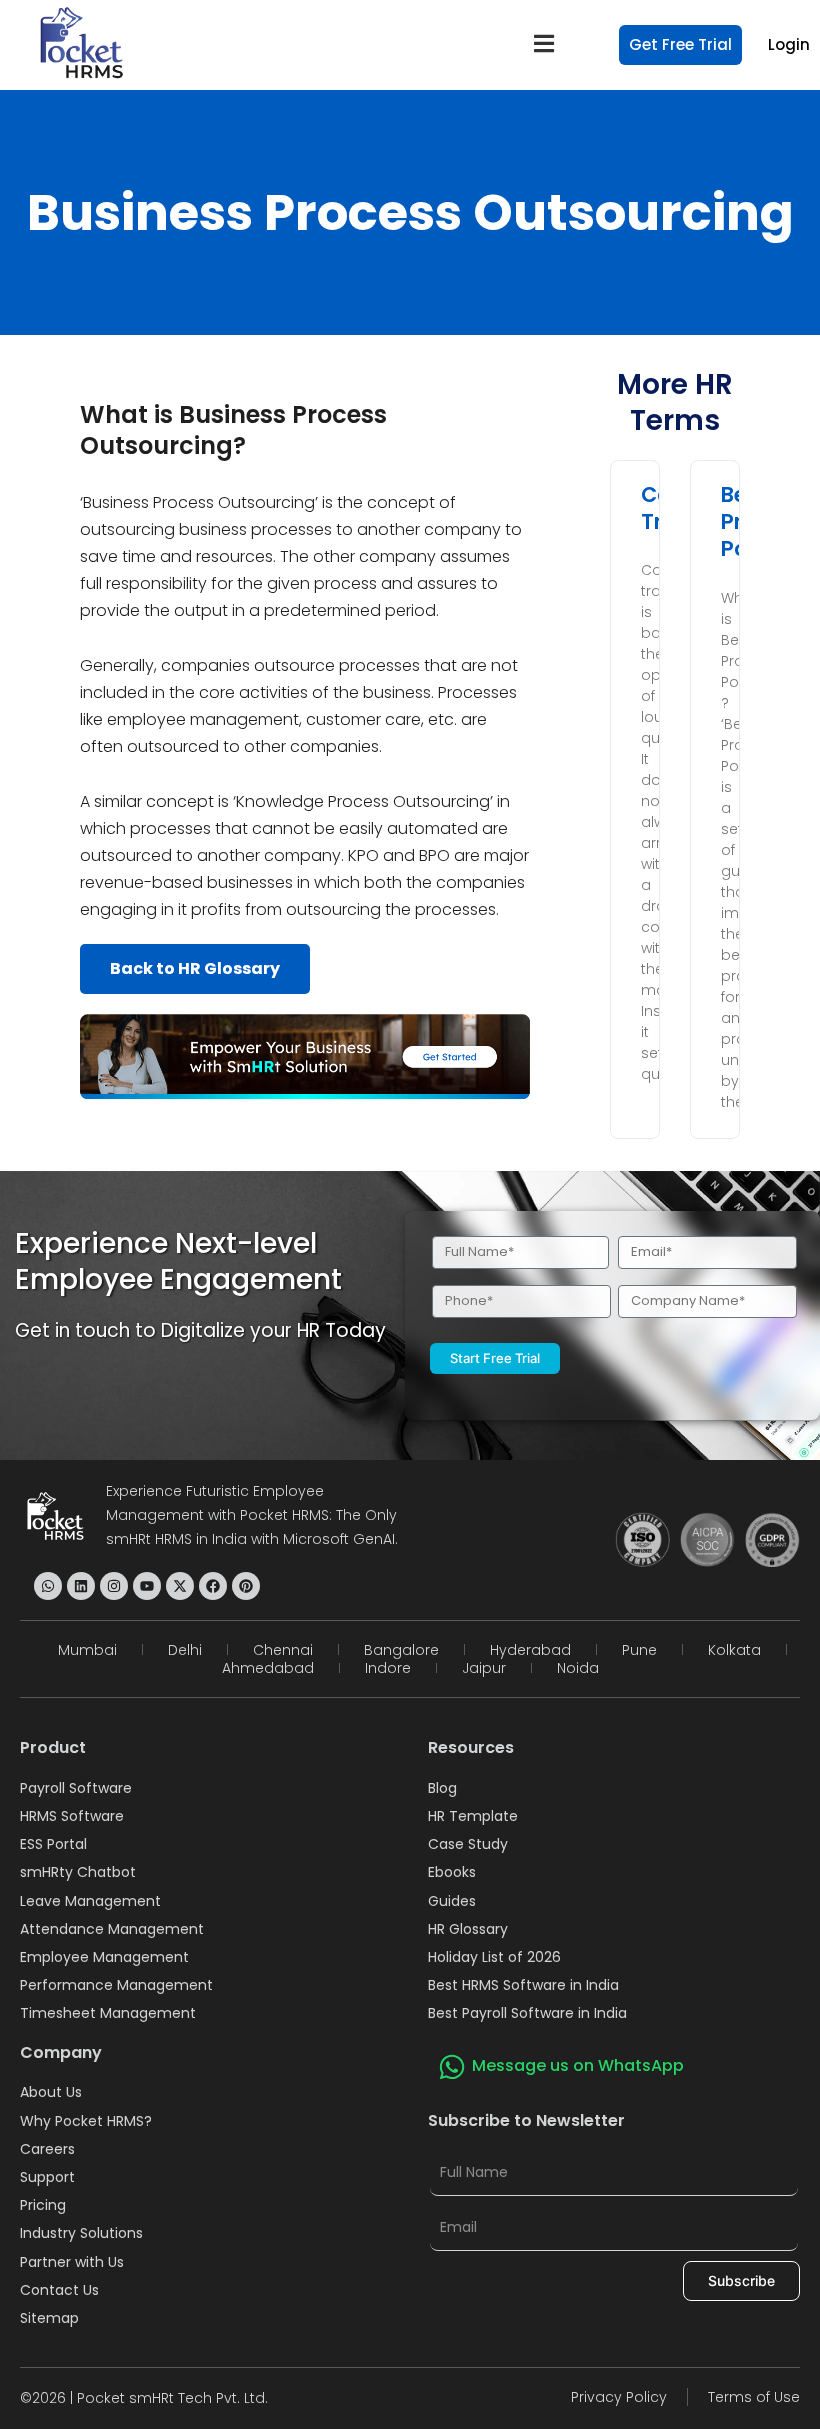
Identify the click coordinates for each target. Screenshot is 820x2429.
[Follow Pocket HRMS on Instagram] (114, 1586)
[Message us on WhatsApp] (452, 2067)
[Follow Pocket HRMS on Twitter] (180, 1586)
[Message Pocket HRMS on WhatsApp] (48, 1586)
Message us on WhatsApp (578, 2065)
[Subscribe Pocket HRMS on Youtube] (147, 1586)
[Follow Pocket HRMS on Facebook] (213, 1586)
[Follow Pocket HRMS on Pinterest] (246, 1586)
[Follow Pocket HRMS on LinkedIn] (81, 1586)
